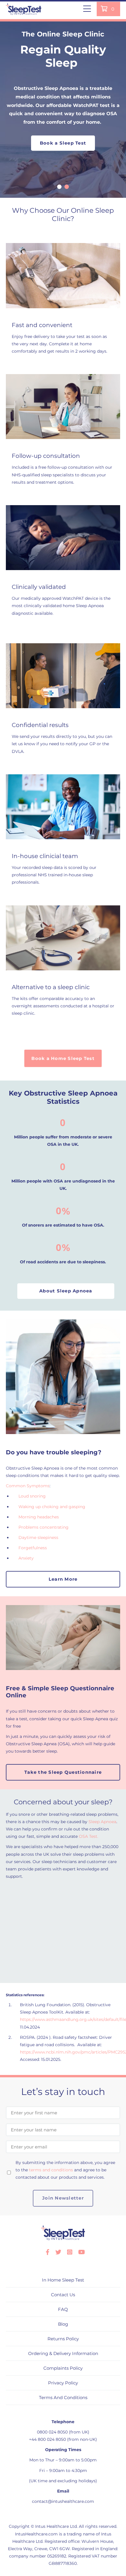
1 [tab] (59, 187)
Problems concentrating (44, 1527)
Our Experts (66, 1908)
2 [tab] (67, 187)
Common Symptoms (28, 1486)
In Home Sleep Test (63, 2280)
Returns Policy (63, 2339)
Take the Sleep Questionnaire (63, 1772)
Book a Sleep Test (63, 143)
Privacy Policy (63, 2383)
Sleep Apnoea (102, 1822)
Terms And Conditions (63, 2397)
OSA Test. (88, 1836)
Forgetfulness (33, 1548)
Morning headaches (39, 1517)
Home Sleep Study (66, 1972)
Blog (63, 2324)
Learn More (63, 1579)
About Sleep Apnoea (66, 1291)
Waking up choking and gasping (52, 1507)
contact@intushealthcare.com (63, 2501)
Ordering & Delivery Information (63, 2353)
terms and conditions (51, 2170)
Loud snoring (32, 1496)
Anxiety (27, 1558)
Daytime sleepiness (38, 1537)
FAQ (63, 2309)
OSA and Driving (66, 1951)
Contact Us (63, 2295)
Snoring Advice (66, 1930)
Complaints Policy (63, 2368)
